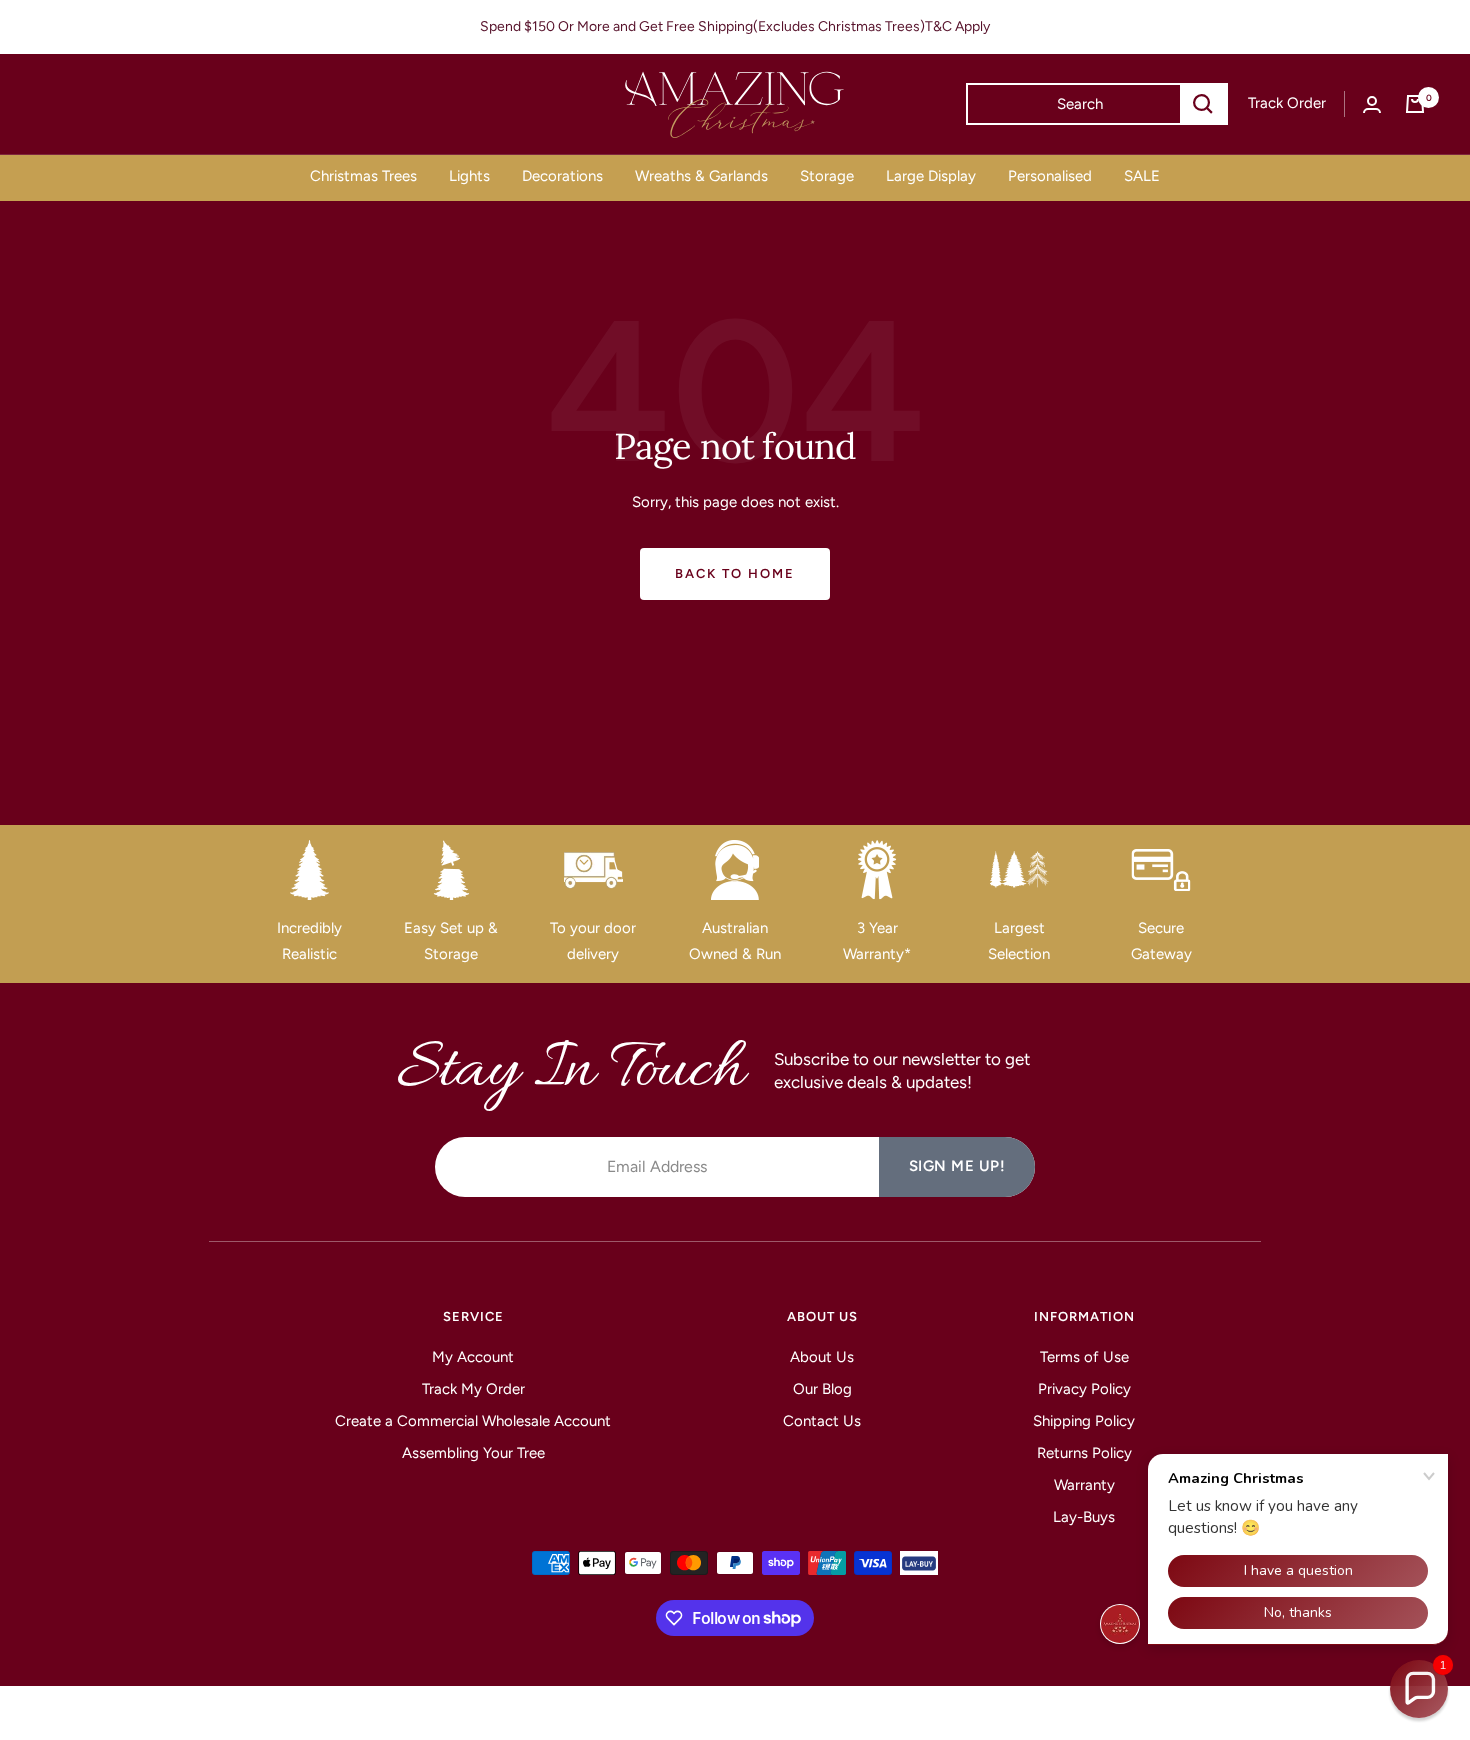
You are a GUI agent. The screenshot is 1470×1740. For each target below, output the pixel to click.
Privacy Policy (1084, 1389)
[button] (1419, 1689)
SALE (1142, 176)
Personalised (1050, 176)
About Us (822, 1357)
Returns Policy (1084, 1453)
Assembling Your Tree (473, 1453)
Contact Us (822, 1421)
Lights (469, 176)
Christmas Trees (363, 176)
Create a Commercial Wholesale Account (473, 1421)
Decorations (562, 176)
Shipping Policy (1084, 1421)
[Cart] (1415, 104)
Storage (827, 176)
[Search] (1203, 104)
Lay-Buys (1084, 1517)
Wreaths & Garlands (701, 176)
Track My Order (473, 1389)
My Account (473, 1357)
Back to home (735, 573)
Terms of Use (1084, 1357)
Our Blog (822, 1389)
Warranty (1084, 1485)
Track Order (1287, 103)
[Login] (1372, 104)
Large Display (931, 176)
